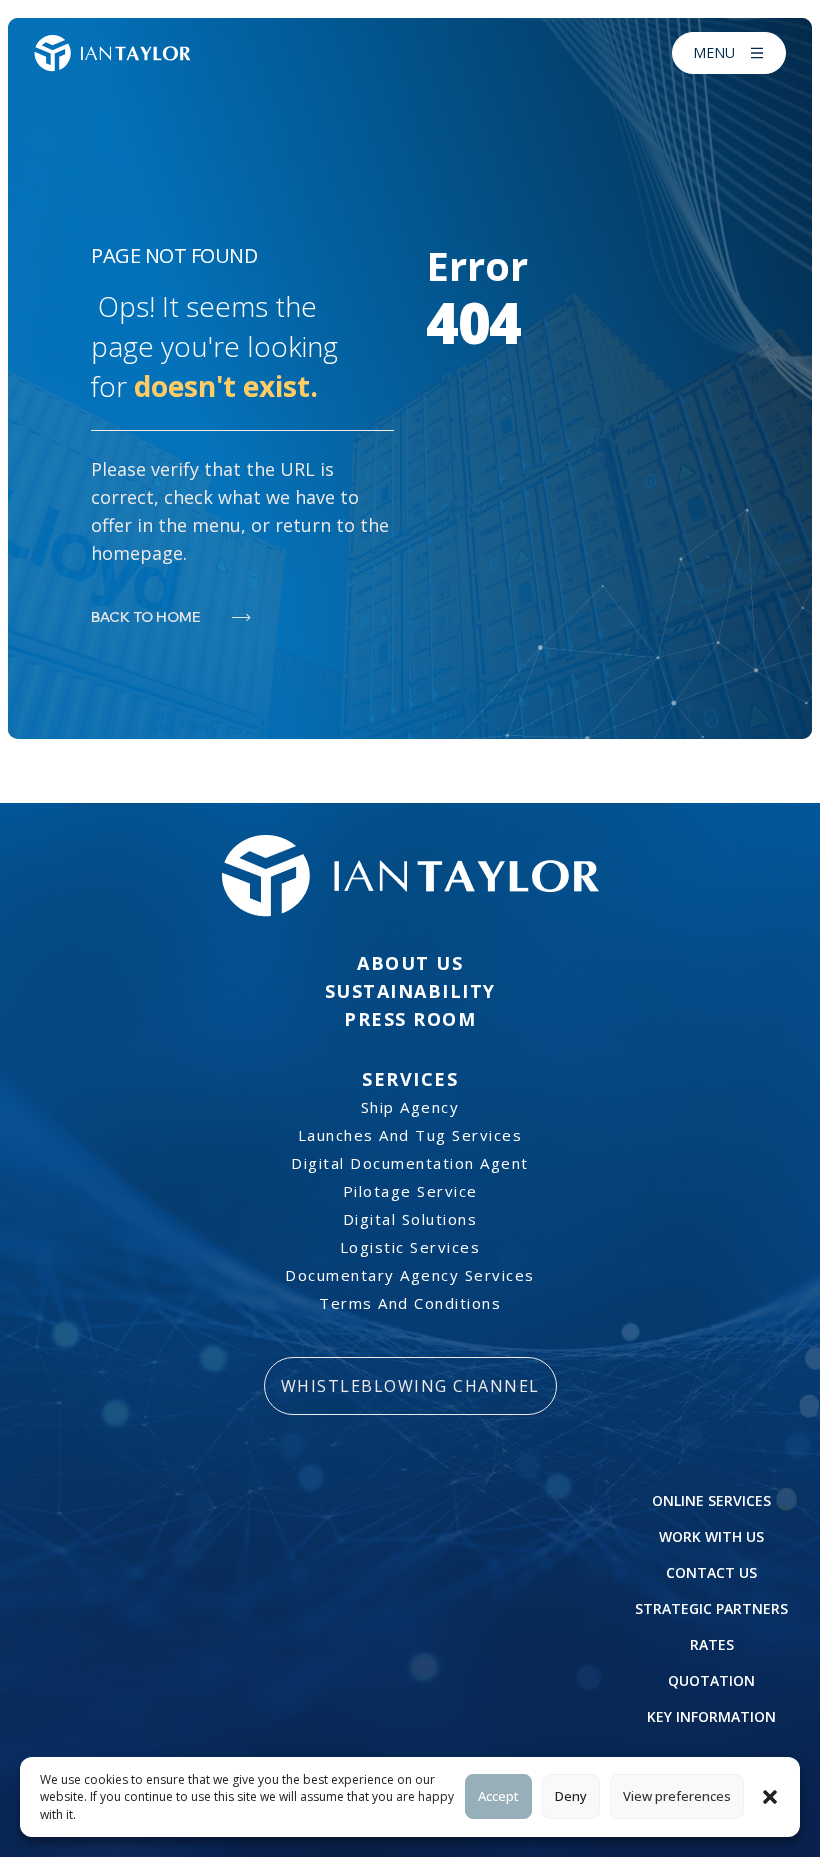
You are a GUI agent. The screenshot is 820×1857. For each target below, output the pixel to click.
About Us (410, 963)
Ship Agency (410, 1107)
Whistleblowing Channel (410, 1386)
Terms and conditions (410, 1303)
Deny (571, 1796)
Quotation (711, 1680)
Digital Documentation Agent (410, 1163)
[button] (770, 1797)
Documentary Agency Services (410, 1275)
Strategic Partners (711, 1608)
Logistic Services (410, 1247)
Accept (498, 1796)
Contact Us (711, 1572)
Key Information (711, 1716)
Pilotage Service (410, 1191)
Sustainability (410, 991)
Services (410, 1079)
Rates (712, 1644)
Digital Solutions (410, 1219)
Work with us (711, 1536)
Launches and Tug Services (410, 1135)
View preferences (677, 1796)
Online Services (711, 1500)
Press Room (410, 1019)
